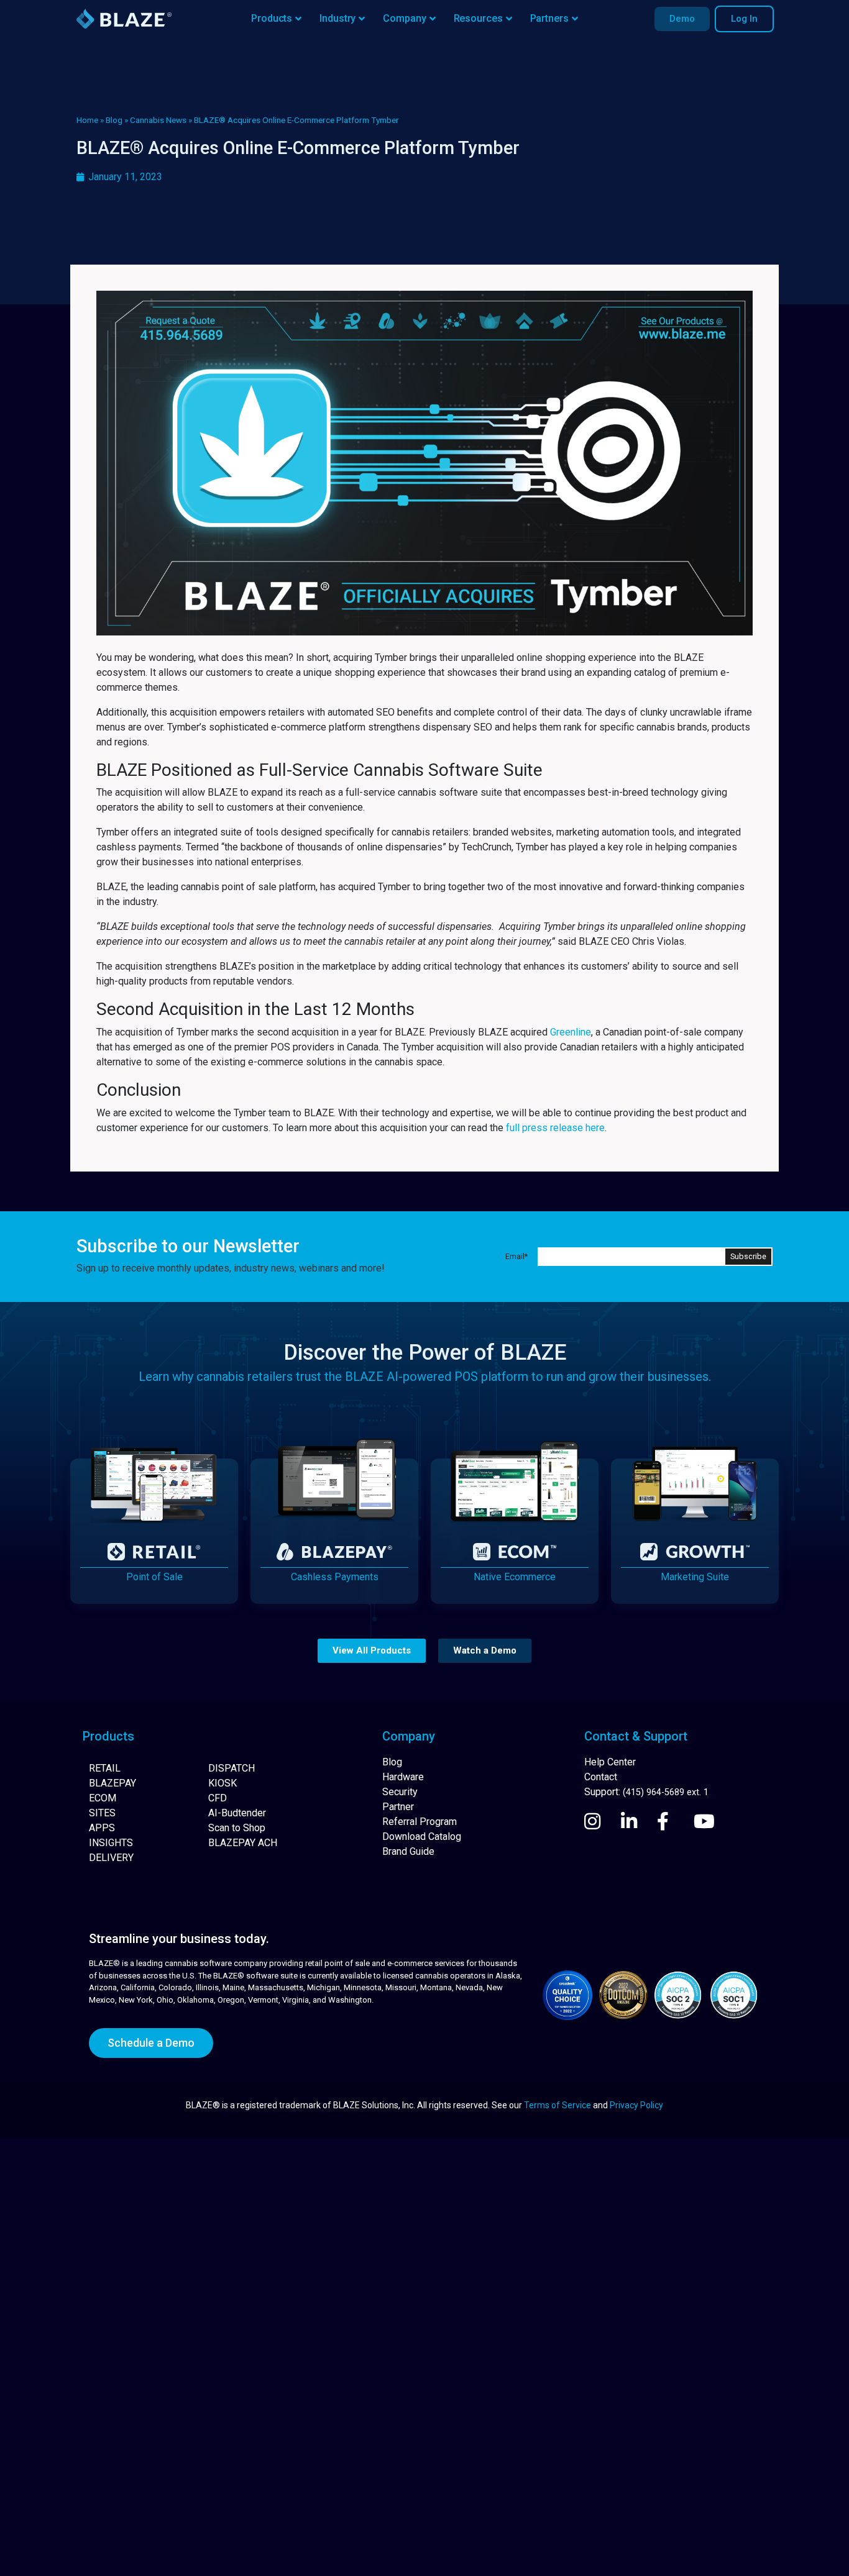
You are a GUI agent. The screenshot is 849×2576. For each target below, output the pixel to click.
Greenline (571, 1032)
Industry (337, 18)
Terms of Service (558, 2105)
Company (404, 18)
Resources (478, 18)
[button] (372, 1651)
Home (87, 120)
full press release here (555, 1128)
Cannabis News (158, 120)
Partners (549, 18)
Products (272, 18)
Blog (114, 120)
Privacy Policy (636, 2105)
